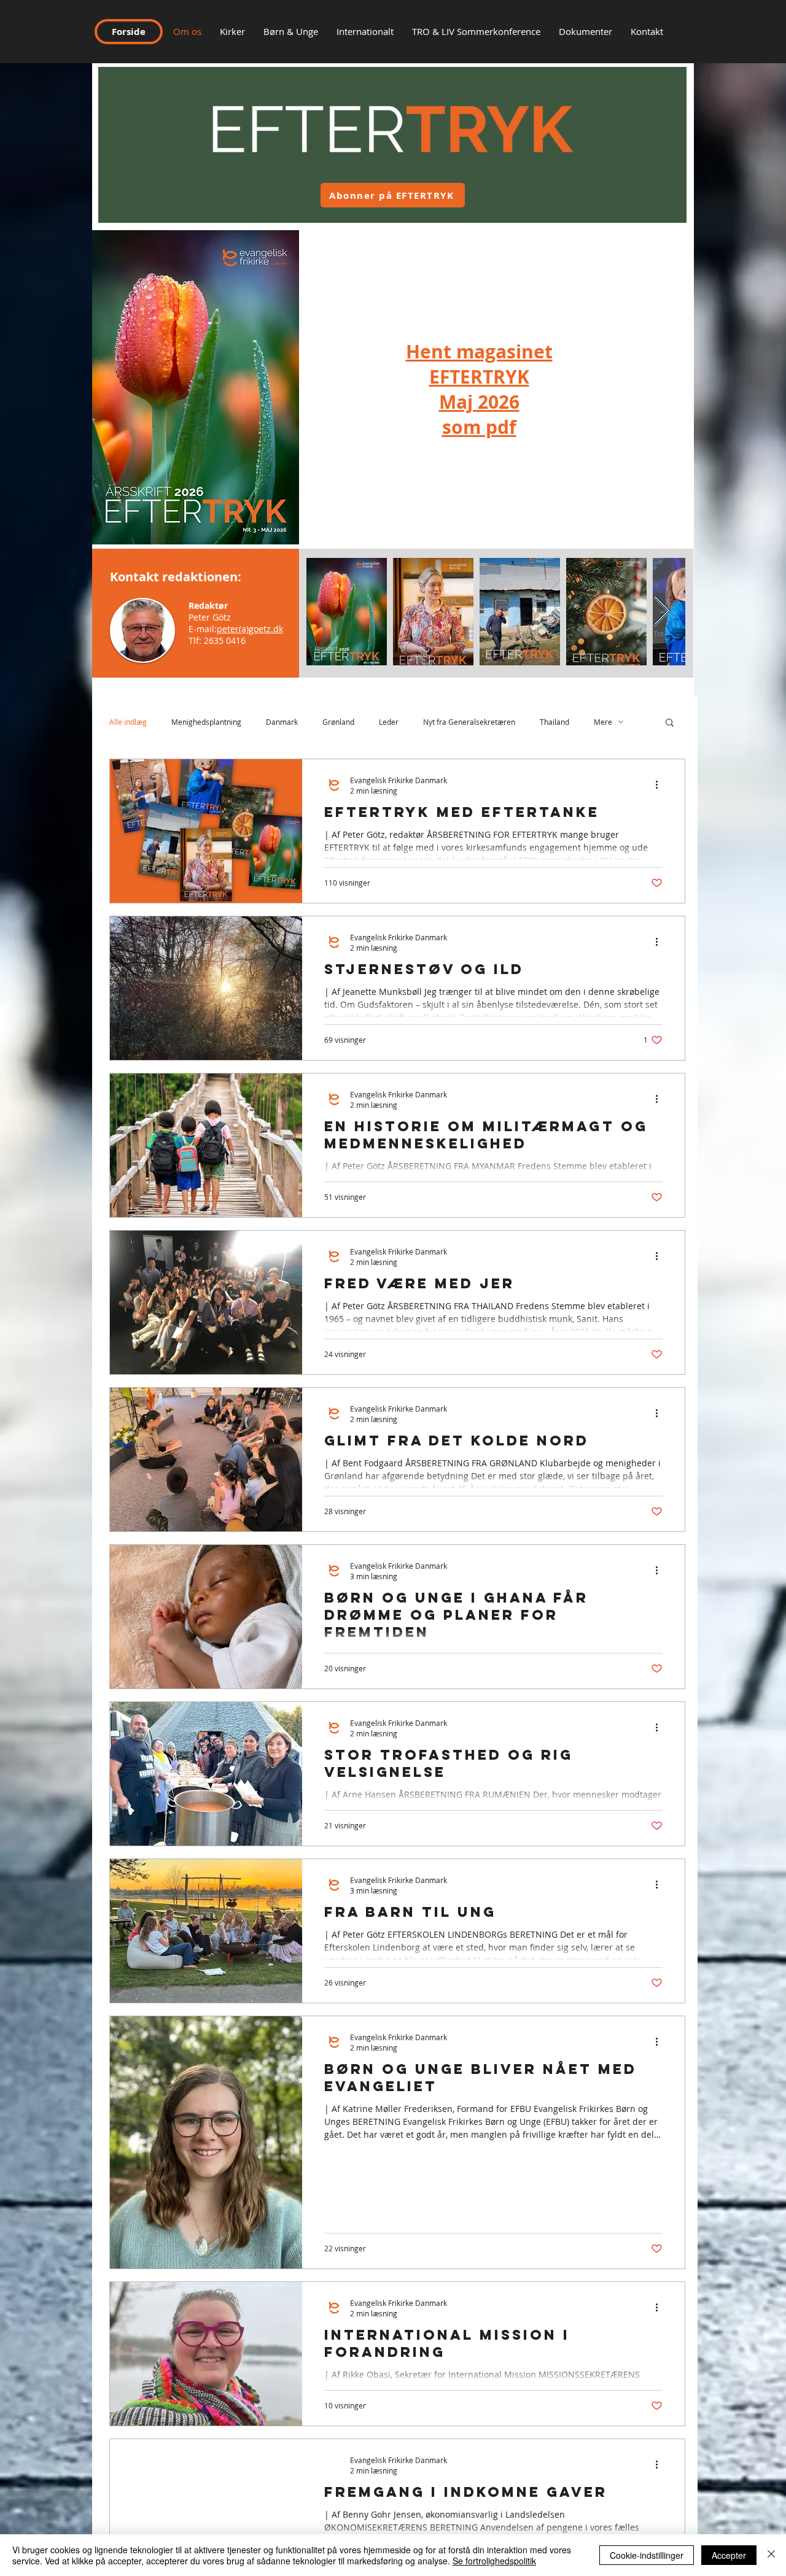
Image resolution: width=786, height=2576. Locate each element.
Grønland (338, 722)
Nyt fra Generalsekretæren (469, 722)
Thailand (554, 722)
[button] (647, 31)
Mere (603, 722)
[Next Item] (662, 612)
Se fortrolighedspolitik (494, 2561)
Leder (389, 722)
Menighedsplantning (206, 722)
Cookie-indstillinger (647, 2555)
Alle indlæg (128, 722)
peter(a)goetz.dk (250, 629)
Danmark (282, 722)
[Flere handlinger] (661, 785)
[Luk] (771, 2555)
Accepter (729, 2555)
